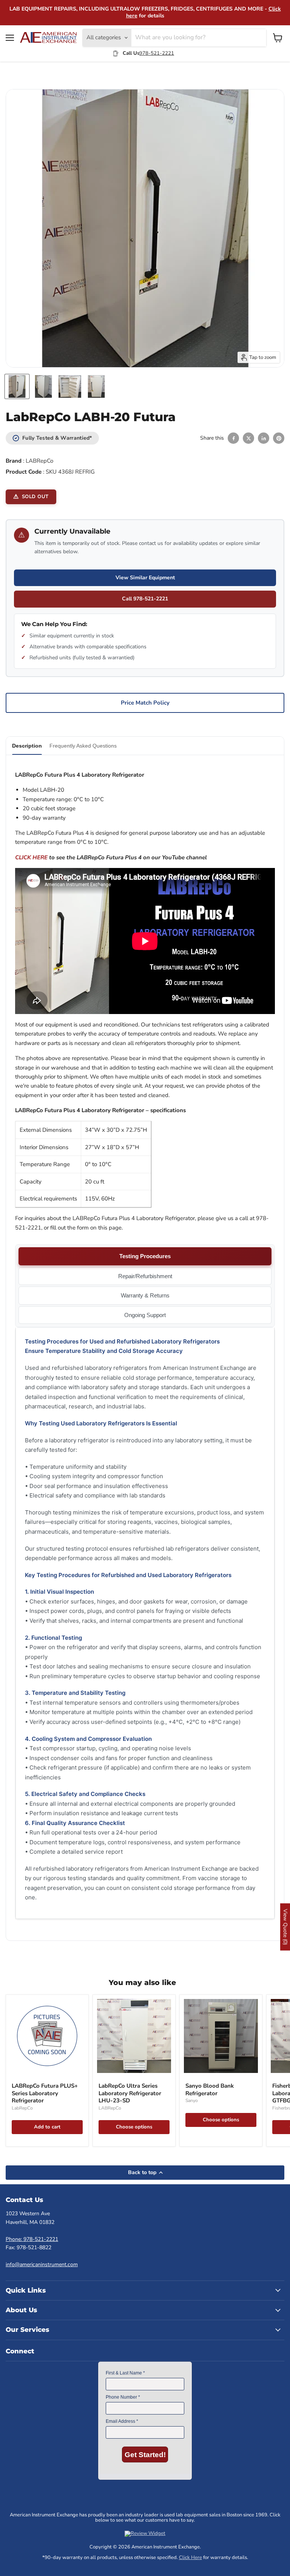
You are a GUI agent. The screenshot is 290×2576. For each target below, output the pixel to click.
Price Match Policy (145, 703)
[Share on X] (248, 438)
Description (27, 746)
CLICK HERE (31, 857)
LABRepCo (39, 461)
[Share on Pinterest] (279, 438)
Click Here (191, 2558)
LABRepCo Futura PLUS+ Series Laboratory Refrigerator (45, 2093)
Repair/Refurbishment (145, 1276)
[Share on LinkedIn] (264, 438)
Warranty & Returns (145, 1295)
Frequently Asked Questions (83, 746)
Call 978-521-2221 (145, 599)
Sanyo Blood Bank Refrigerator (210, 2090)
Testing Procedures (145, 1256)
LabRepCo (22, 2108)
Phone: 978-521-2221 (32, 2239)
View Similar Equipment (145, 578)
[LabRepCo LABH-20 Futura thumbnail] (17, 386)
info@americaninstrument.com (42, 2264)
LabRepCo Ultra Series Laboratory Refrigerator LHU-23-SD (130, 2093)
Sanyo (192, 2101)
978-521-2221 (157, 53)
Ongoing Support (145, 1315)
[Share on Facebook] (233, 438)
